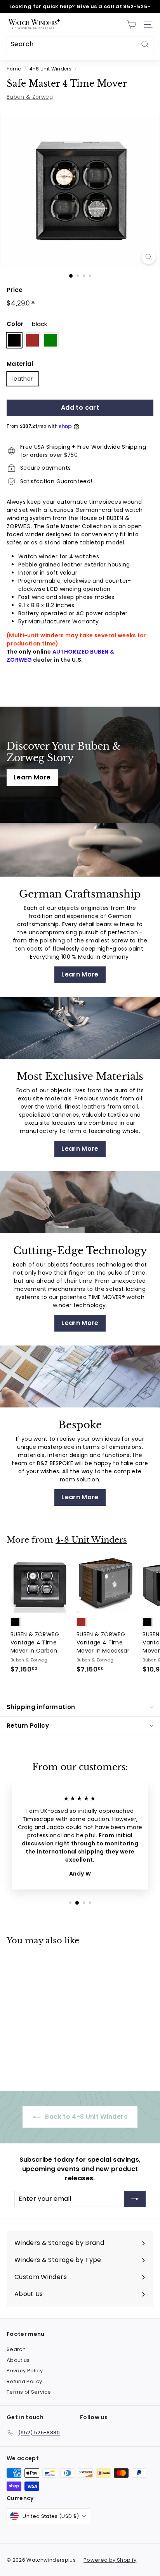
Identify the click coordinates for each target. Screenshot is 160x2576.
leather (23, 379)
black (14, 340)
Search (16, 2349)
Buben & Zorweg (30, 97)
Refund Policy (24, 2381)
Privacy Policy (25, 2371)
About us (18, 2360)
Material (20, 364)
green (51, 340)
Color (27, 324)
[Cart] (131, 25)
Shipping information (41, 1707)
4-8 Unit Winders (50, 69)
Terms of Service (29, 2392)
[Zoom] (149, 257)
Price (15, 290)
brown (32, 340)
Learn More (32, 777)
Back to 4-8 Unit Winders (85, 2117)
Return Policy (28, 1726)
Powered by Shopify (110, 2560)
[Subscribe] (135, 2199)
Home (14, 69)
